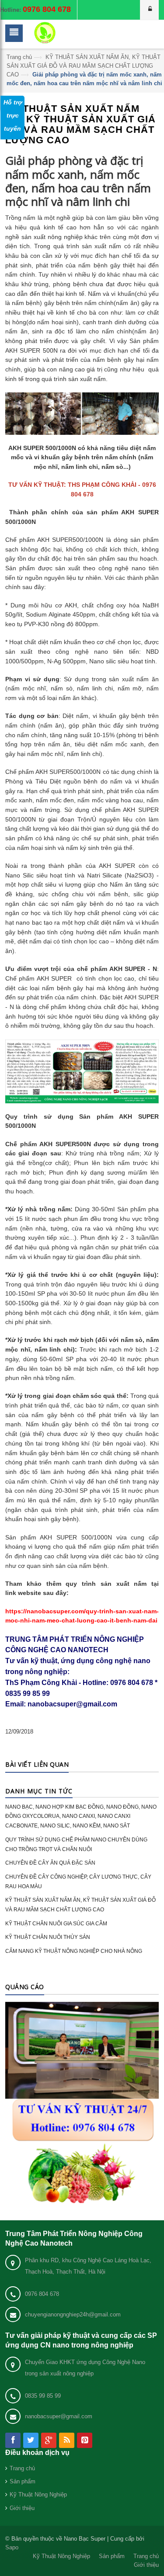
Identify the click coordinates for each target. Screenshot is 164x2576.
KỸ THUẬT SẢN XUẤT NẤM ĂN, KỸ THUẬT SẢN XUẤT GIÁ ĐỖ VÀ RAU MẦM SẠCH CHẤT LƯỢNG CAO (84, 66)
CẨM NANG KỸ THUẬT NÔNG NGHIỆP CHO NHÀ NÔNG (74, 1951)
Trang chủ (19, 57)
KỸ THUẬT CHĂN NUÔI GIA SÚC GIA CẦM (56, 1924)
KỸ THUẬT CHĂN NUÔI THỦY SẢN (48, 1937)
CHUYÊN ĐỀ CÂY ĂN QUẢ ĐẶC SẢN (50, 1863)
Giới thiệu (22, 2508)
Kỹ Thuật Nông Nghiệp (38, 2495)
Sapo (12, 2547)
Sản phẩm (23, 2481)
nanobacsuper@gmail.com (59, 2416)
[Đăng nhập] (150, 10)
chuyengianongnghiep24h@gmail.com (73, 2314)
